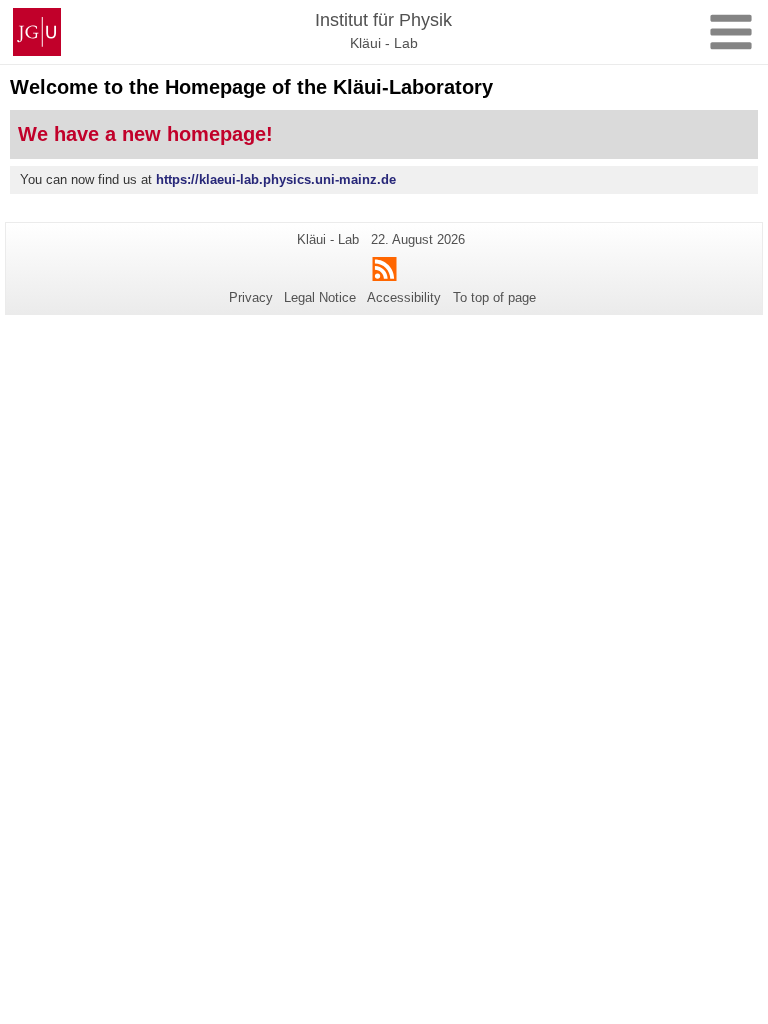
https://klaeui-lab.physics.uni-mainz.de (276, 179)
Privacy (251, 297)
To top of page (494, 297)
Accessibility (404, 297)
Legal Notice (320, 297)
